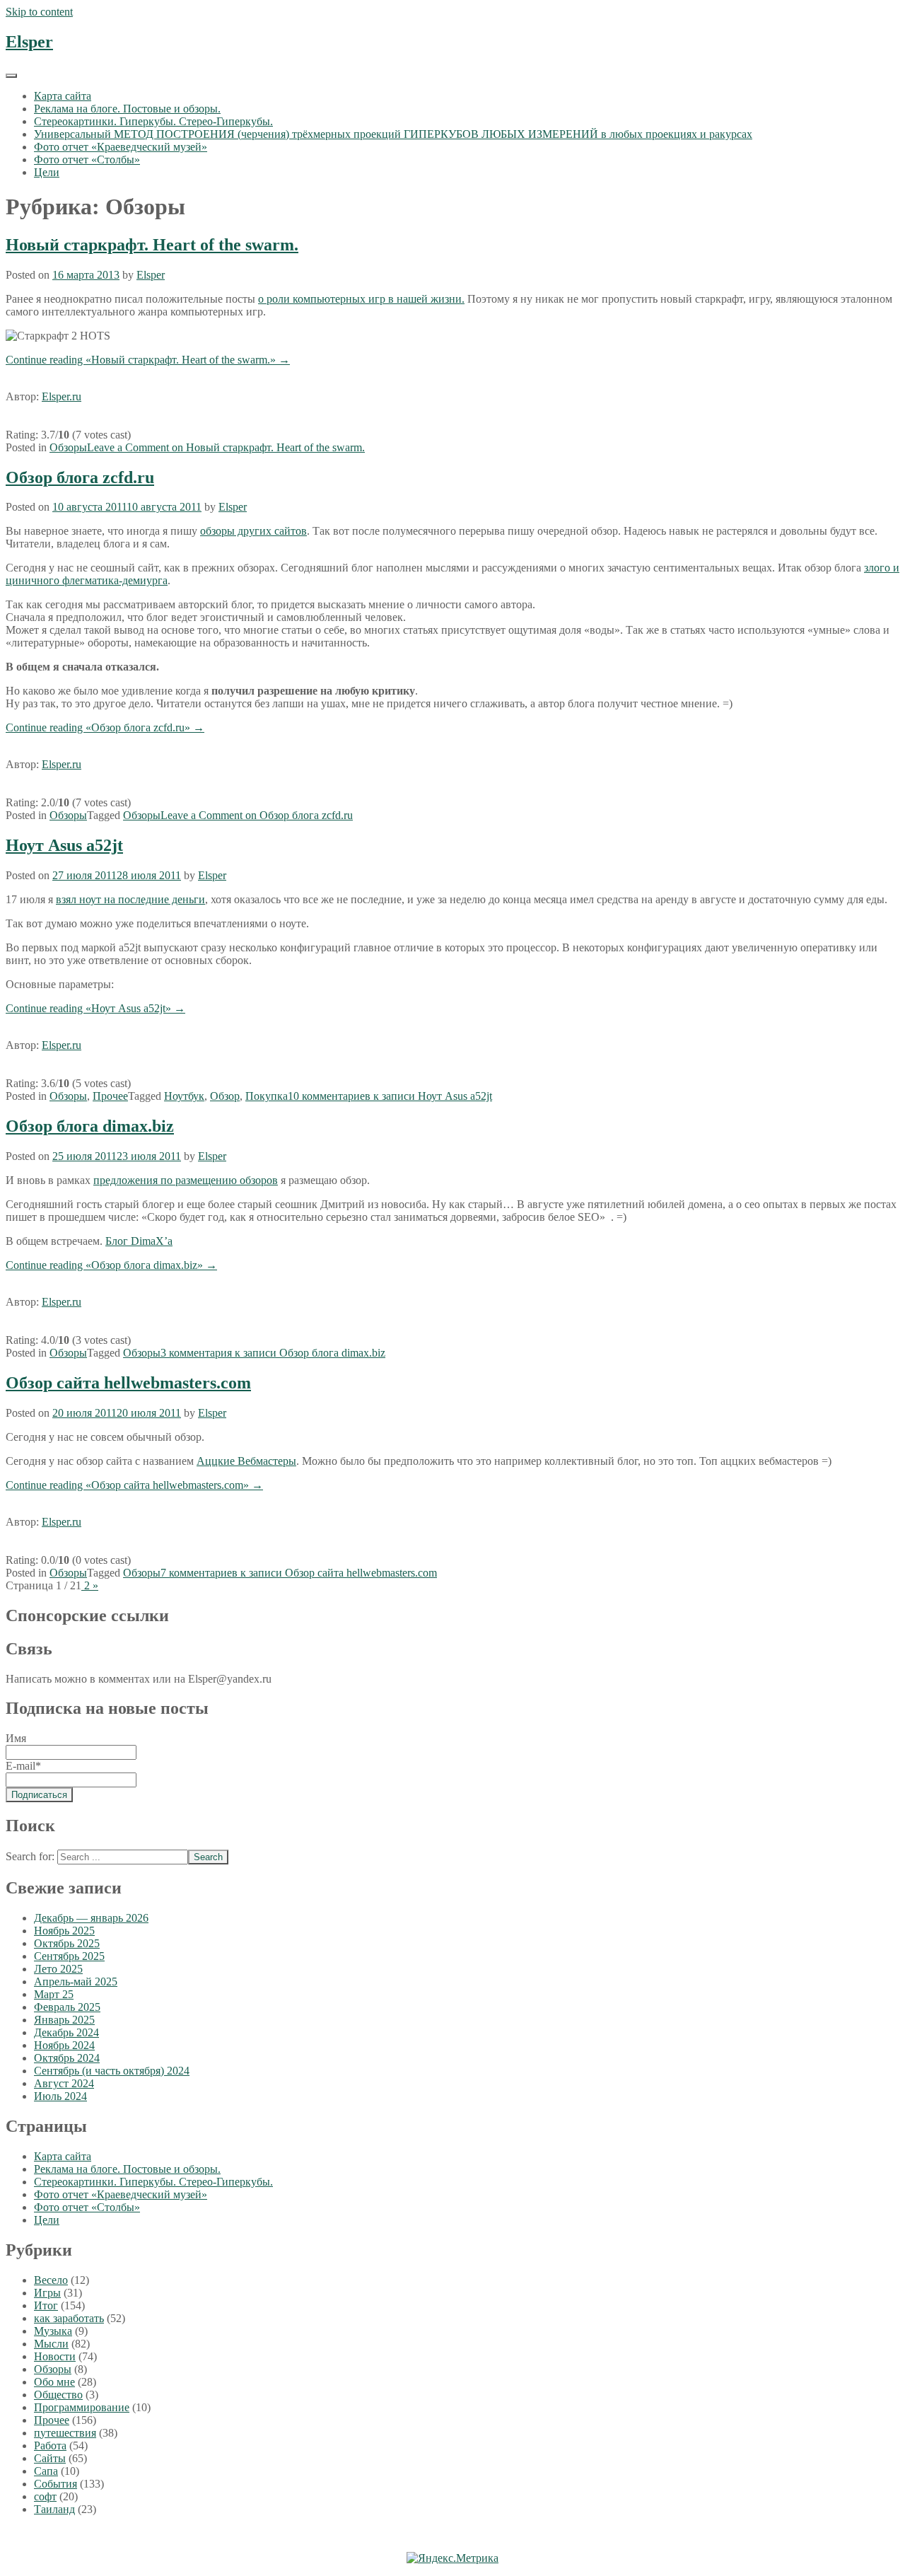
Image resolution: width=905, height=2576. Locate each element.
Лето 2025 (58, 1969)
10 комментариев (390, 1096)
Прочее (110, 1096)
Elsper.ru (62, 396)
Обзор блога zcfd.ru (80, 477)
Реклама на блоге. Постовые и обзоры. (127, 109)
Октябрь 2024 (67, 2058)
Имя (16, 1738)
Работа (50, 2446)
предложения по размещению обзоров (186, 1180)
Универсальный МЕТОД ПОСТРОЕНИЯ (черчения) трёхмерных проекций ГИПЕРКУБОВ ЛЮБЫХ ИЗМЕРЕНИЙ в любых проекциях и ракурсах (393, 134)
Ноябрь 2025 (64, 1931)
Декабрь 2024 (66, 2032)
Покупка (267, 1096)
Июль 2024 (60, 2096)
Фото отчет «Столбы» (87, 159)
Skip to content (39, 12)
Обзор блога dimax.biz (90, 1126)
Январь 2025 (64, 2020)
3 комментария (273, 1353)
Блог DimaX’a (139, 1241)
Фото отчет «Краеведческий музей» (121, 147)
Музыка (53, 2331)
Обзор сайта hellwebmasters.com (128, 1383)
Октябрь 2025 (67, 1943)
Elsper (29, 42)
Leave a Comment (226, 447)
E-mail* (23, 1766)
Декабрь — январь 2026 (91, 1918)
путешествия (65, 2433)
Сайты (50, 2458)
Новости (55, 2356)
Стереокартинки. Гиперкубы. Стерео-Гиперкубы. (153, 121)
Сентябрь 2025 (69, 1956)
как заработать (69, 2318)
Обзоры (68, 447)
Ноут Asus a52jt (64, 845)
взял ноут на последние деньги (130, 899)
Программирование (82, 2407)
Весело (51, 2280)
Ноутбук (184, 1096)
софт (45, 2496)
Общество (58, 2395)
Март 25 (54, 1994)
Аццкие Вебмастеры (246, 1461)
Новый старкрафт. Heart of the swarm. (152, 245)
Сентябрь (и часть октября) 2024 (112, 2071)
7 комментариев (299, 1573)
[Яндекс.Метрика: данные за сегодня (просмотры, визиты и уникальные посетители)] (452, 2558)
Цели (47, 172)
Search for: (30, 1856)
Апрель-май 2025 (76, 1982)
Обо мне (54, 2382)
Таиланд (54, 2509)
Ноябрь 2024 (64, 2045)
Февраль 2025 (67, 2007)
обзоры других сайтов (253, 531)
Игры (47, 2293)
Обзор (225, 1096)
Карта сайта (63, 96)
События (56, 2484)
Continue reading (148, 360)
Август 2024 (64, 2083)
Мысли (51, 2344)
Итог (46, 2305)
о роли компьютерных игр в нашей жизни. (361, 299)
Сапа (46, 2471)
